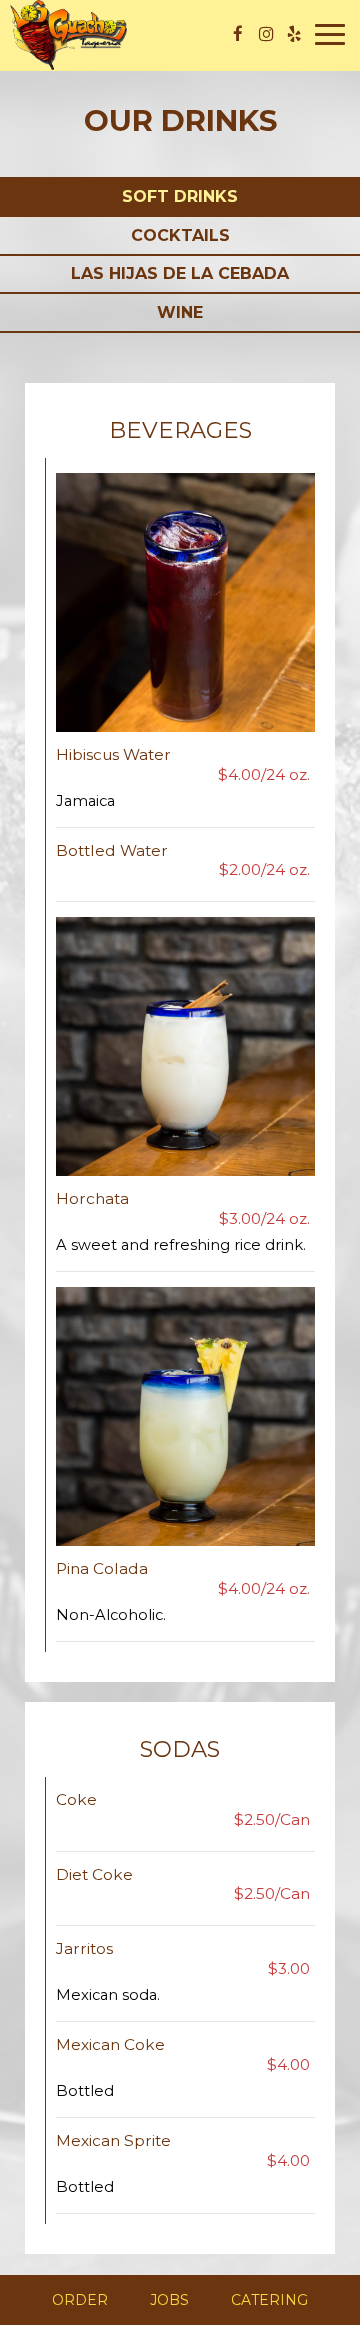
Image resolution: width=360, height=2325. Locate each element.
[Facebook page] (238, 34)
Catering (269, 2300)
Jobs (169, 2300)
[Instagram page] (266, 34)
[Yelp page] (294, 34)
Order (80, 2300)
